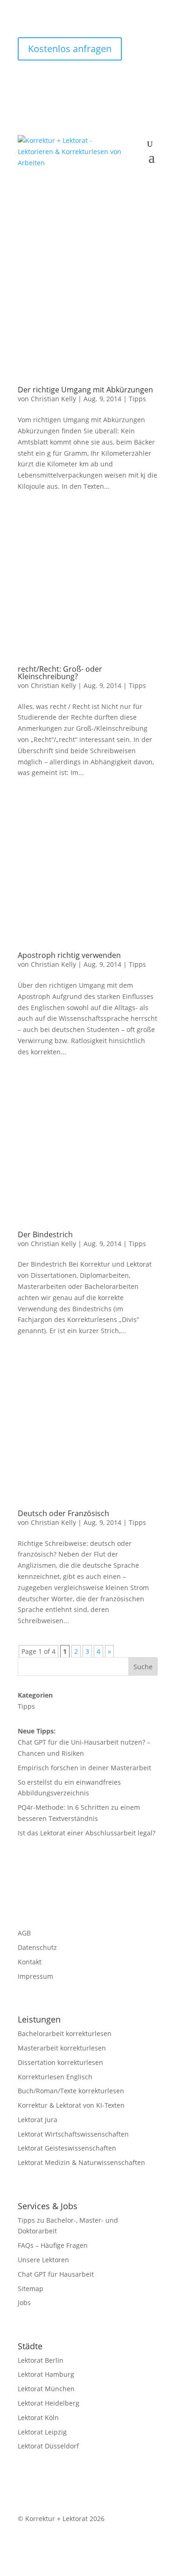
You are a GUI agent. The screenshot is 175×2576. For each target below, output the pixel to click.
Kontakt (30, 1962)
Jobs (24, 2303)
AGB (24, 1933)
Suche (143, 1667)
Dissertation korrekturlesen (60, 2062)
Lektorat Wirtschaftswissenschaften (73, 2134)
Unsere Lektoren (43, 2260)
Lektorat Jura (38, 2120)
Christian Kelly (53, 399)
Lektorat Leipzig (42, 2432)
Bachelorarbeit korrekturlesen (65, 2033)
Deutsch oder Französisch (63, 1513)
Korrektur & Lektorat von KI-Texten (71, 2105)
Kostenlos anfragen (70, 49)
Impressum (35, 1976)
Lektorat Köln (38, 2418)
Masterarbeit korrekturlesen (62, 2048)
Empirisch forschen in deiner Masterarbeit (84, 1768)
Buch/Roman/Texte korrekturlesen (71, 2091)
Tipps (137, 399)
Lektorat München (46, 2389)
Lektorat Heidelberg (49, 2403)
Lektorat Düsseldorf (48, 2446)
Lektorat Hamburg (46, 2374)
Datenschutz (37, 1947)
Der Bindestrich (45, 1234)
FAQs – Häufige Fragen (53, 2245)
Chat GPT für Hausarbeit (56, 2274)
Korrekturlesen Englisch (55, 2077)
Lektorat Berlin (41, 2360)
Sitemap (31, 2289)
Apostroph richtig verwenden (69, 955)
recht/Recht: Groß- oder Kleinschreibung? (60, 673)
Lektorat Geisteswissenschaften (67, 2148)
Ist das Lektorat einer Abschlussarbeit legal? (87, 1833)
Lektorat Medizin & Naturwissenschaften (81, 2162)
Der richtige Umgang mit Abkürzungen (85, 390)
